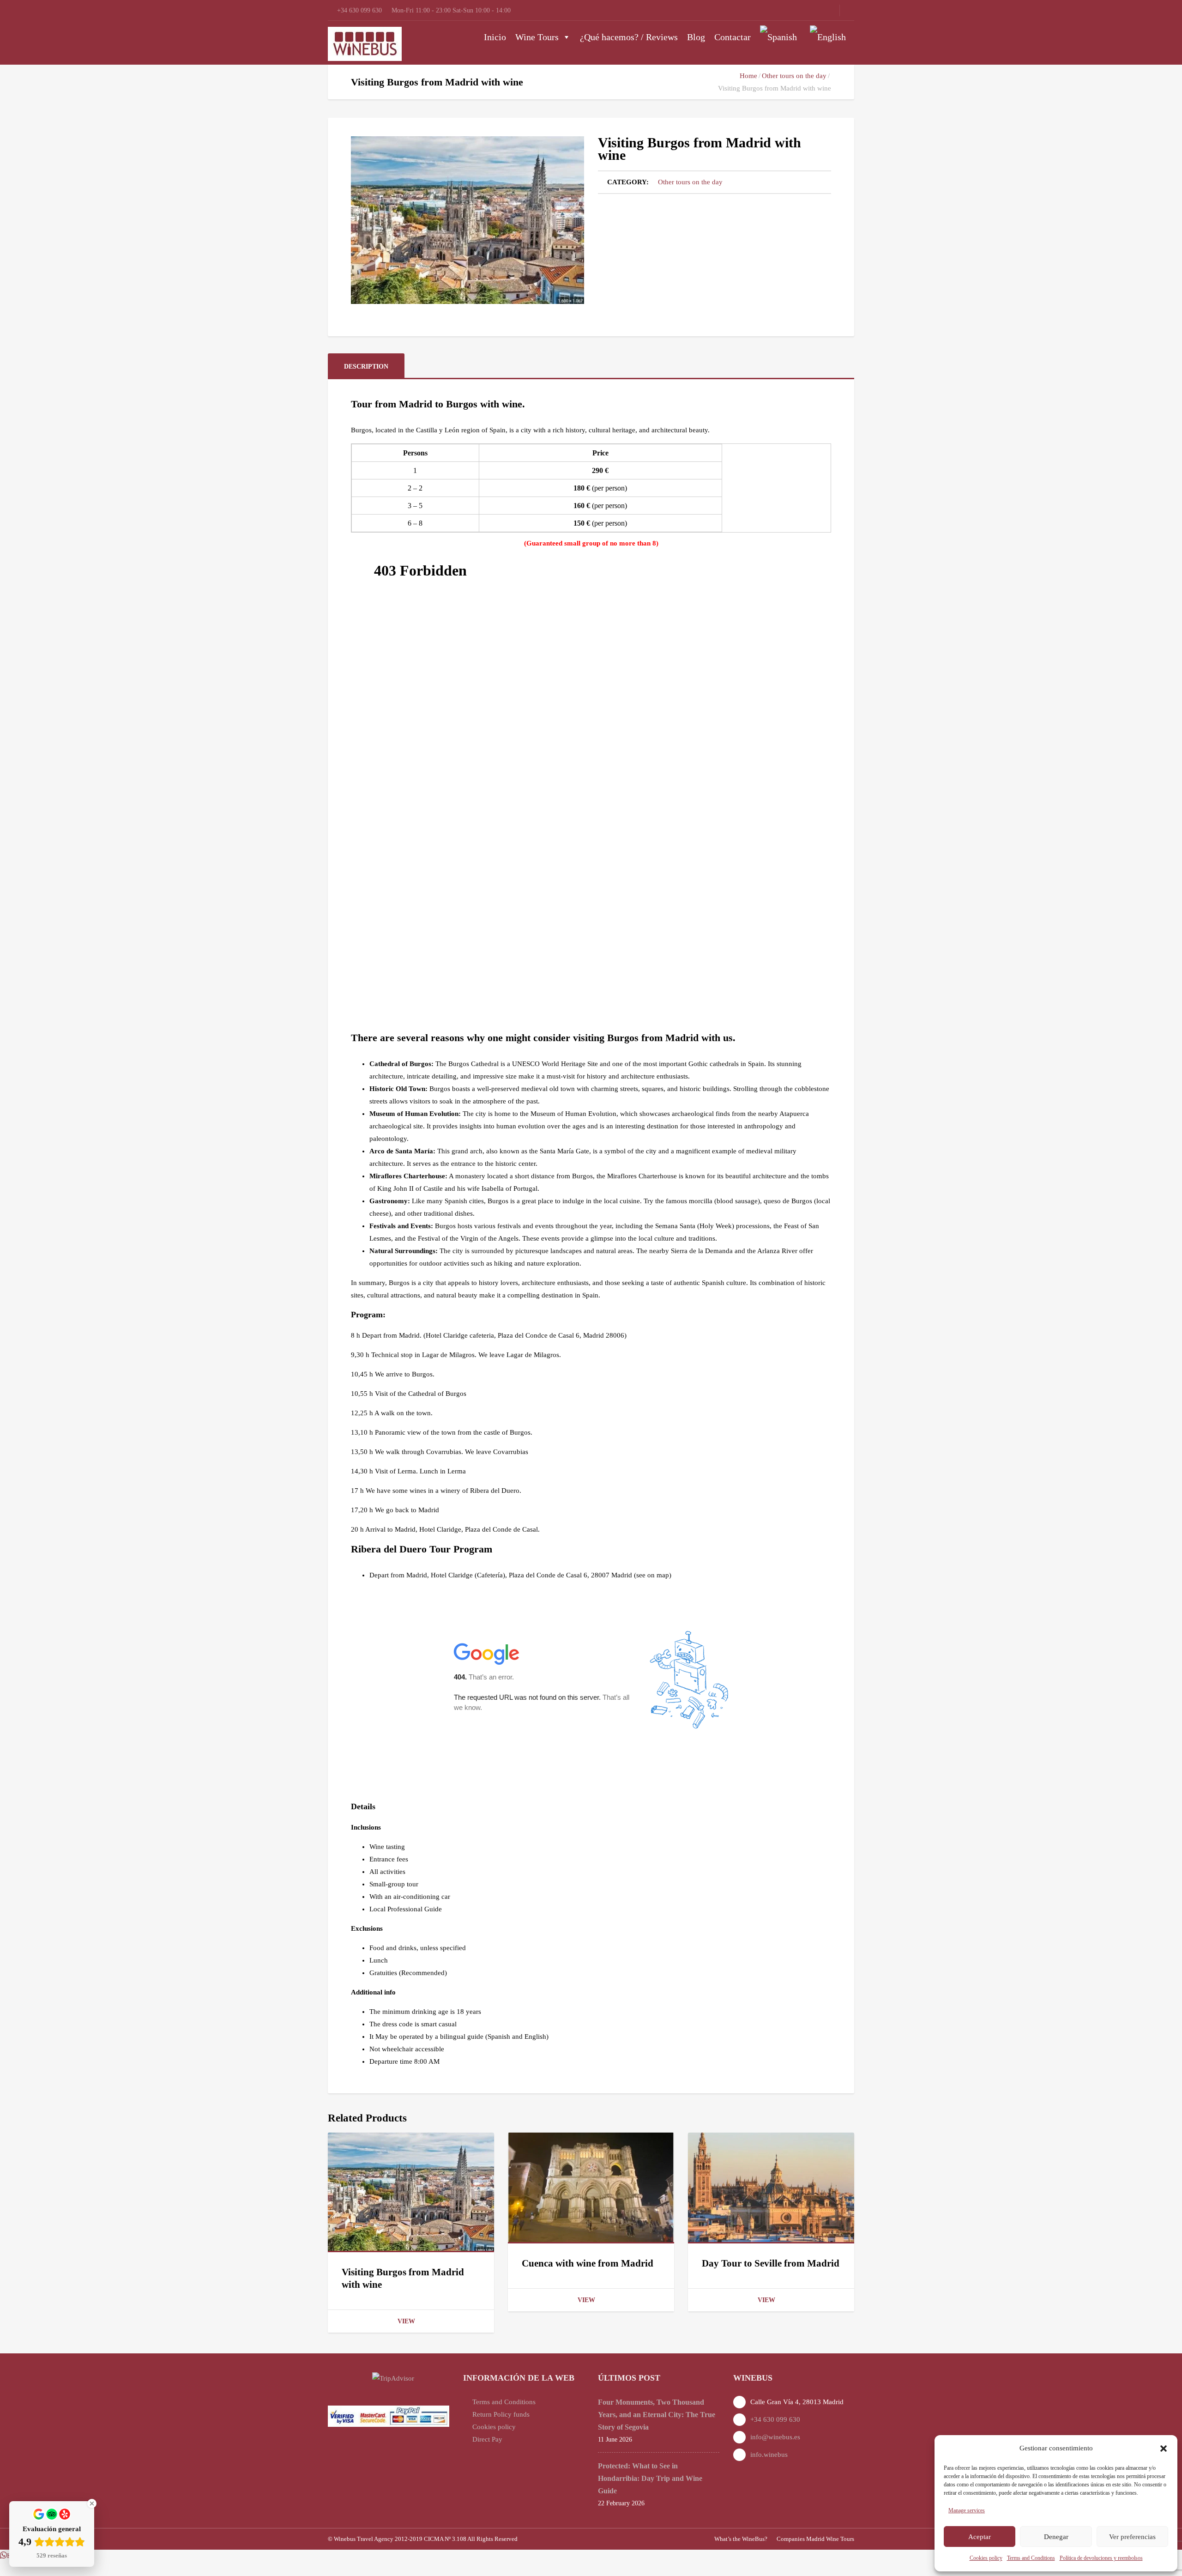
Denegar (1056, 2537)
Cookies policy (986, 2558)
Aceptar (980, 2537)
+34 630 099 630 (775, 2419)
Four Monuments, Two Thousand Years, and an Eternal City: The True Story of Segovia (657, 2415)
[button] (1164, 2449)
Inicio (495, 37)
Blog (696, 37)
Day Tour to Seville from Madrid (771, 2263)
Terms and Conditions (1031, 2558)
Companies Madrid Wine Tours (815, 2539)
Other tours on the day (794, 76)
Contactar (733, 37)
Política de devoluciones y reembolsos (1101, 2558)
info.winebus (769, 2455)
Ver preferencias (1132, 2537)
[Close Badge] (92, 2503)
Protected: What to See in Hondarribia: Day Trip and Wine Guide (650, 2478)
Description (366, 367)
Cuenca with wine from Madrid (588, 2263)
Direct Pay (487, 2439)
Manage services (967, 2510)
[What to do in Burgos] (467, 220)
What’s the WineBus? (741, 2539)
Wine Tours (537, 37)
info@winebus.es (775, 2437)
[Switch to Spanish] (780, 37)
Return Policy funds (501, 2414)
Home (748, 76)
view (406, 2321)
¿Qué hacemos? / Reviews (629, 37)
